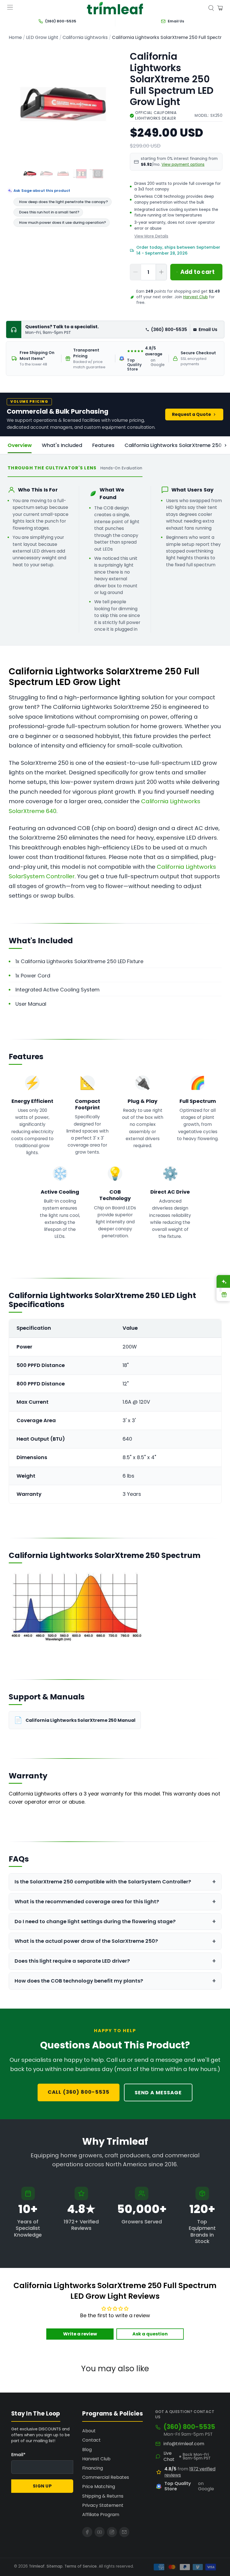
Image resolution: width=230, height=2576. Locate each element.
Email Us (208, 329)
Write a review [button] (80, 2334)
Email (18, 2455)
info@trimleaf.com (184, 2444)
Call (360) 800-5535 (79, 2092)
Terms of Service (81, 2566)
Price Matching (99, 2487)
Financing (93, 2468)
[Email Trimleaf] (124, 2532)
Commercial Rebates (106, 2477)
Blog (87, 2450)
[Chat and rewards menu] (220, 1288)
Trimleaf (37, 2566)
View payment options (183, 165)
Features (103, 445)
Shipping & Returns (103, 2496)
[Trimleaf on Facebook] (87, 2532)
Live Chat (169, 2456)
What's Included (62, 445)
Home (15, 38)
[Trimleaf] (115, 8)
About (89, 2431)
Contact (91, 2440)
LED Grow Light (42, 38)
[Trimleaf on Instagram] (112, 2532)
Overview (20, 445)
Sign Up (42, 2486)
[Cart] (220, 8)
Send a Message (158, 2092)
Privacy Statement (103, 2505)
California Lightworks (85, 38)
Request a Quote (191, 414)
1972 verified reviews (190, 2472)
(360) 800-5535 (169, 329)
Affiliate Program (101, 2515)
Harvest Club (196, 297)
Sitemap (55, 2566)
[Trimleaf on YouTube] (100, 2532)
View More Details (151, 236)
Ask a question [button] (150, 2334)
